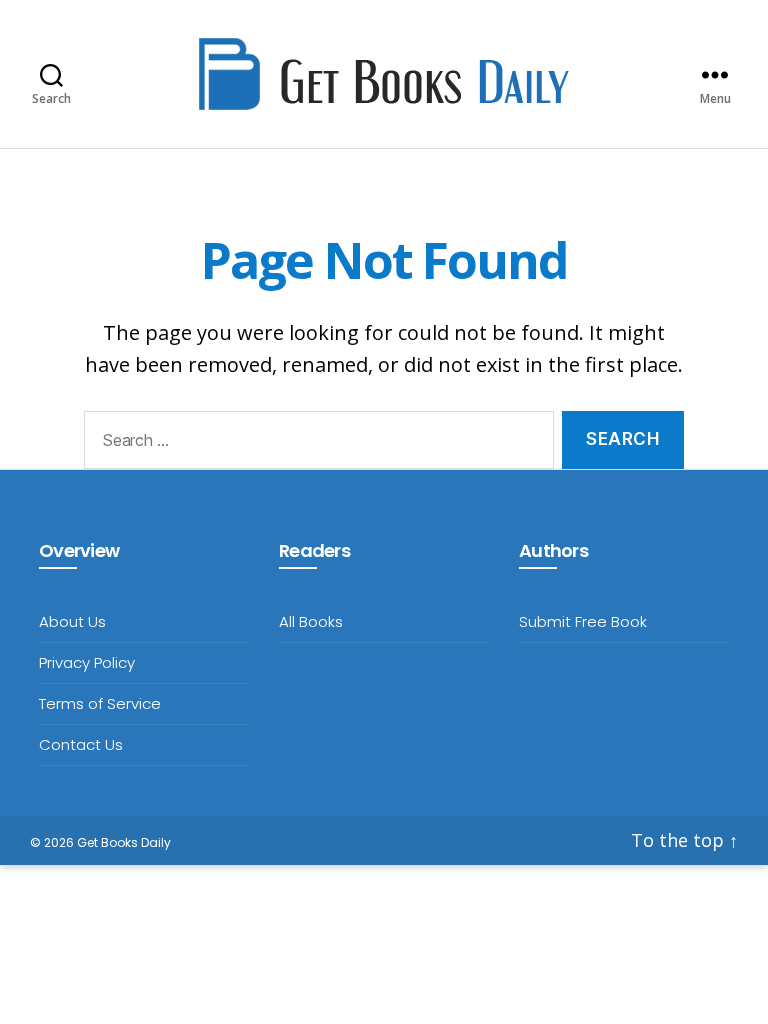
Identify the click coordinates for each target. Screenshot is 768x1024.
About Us (72, 621)
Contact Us (81, 744)
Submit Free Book (583, 621)
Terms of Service (100, 703)
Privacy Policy (87, 662)
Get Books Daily (124, 842)
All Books (311, 621)
